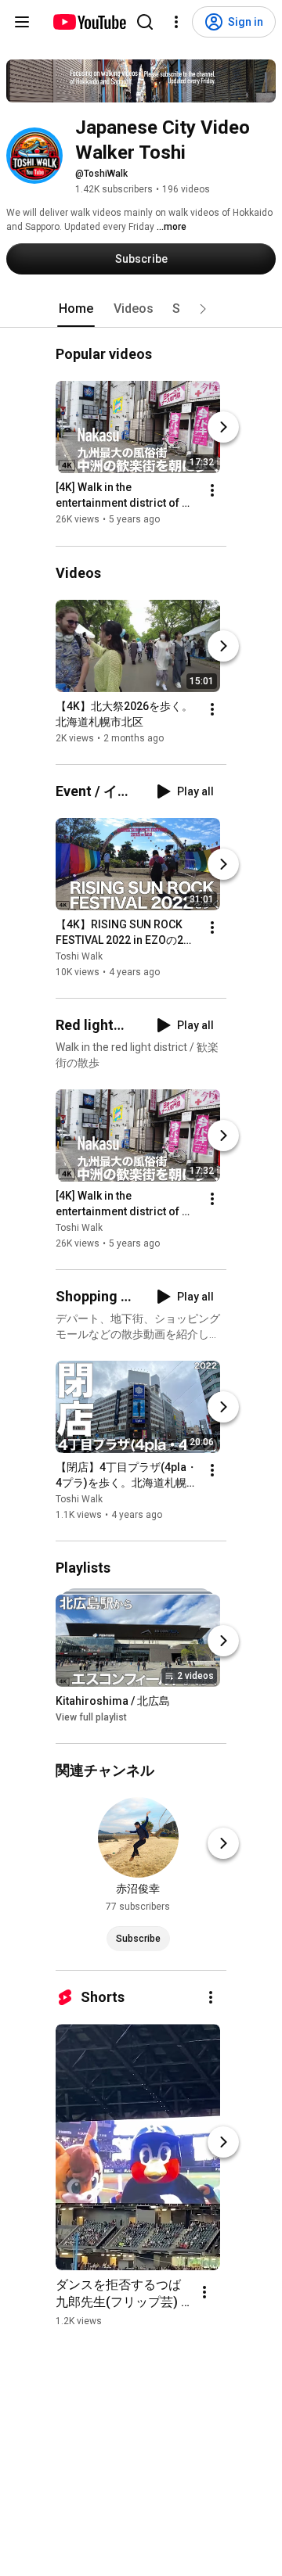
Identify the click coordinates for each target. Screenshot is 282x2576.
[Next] (223, 428)
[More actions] (212, 491)
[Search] (145, 22)
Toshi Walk (79, 956)
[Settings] (176, 22)
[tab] (76, 309)
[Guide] (22, 22)
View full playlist (91, 1717)
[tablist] (141, 309)
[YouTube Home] (89, 22)
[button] (203, 309)
